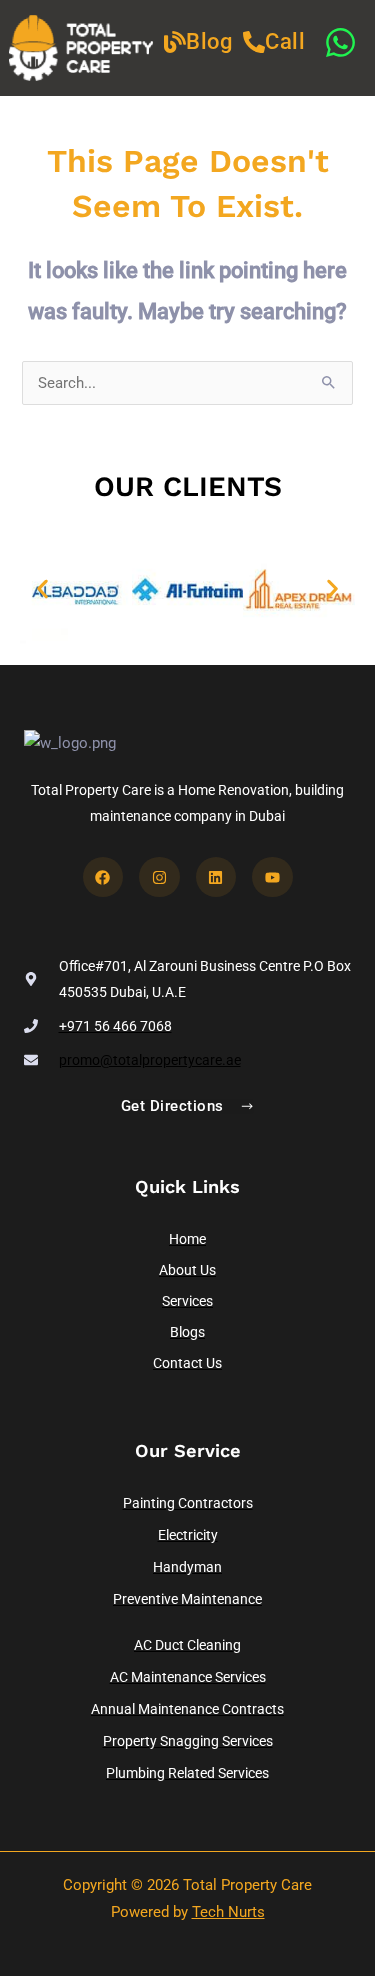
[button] (42, 589)
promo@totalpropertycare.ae (150, 1060)
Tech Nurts (228, 1912)
